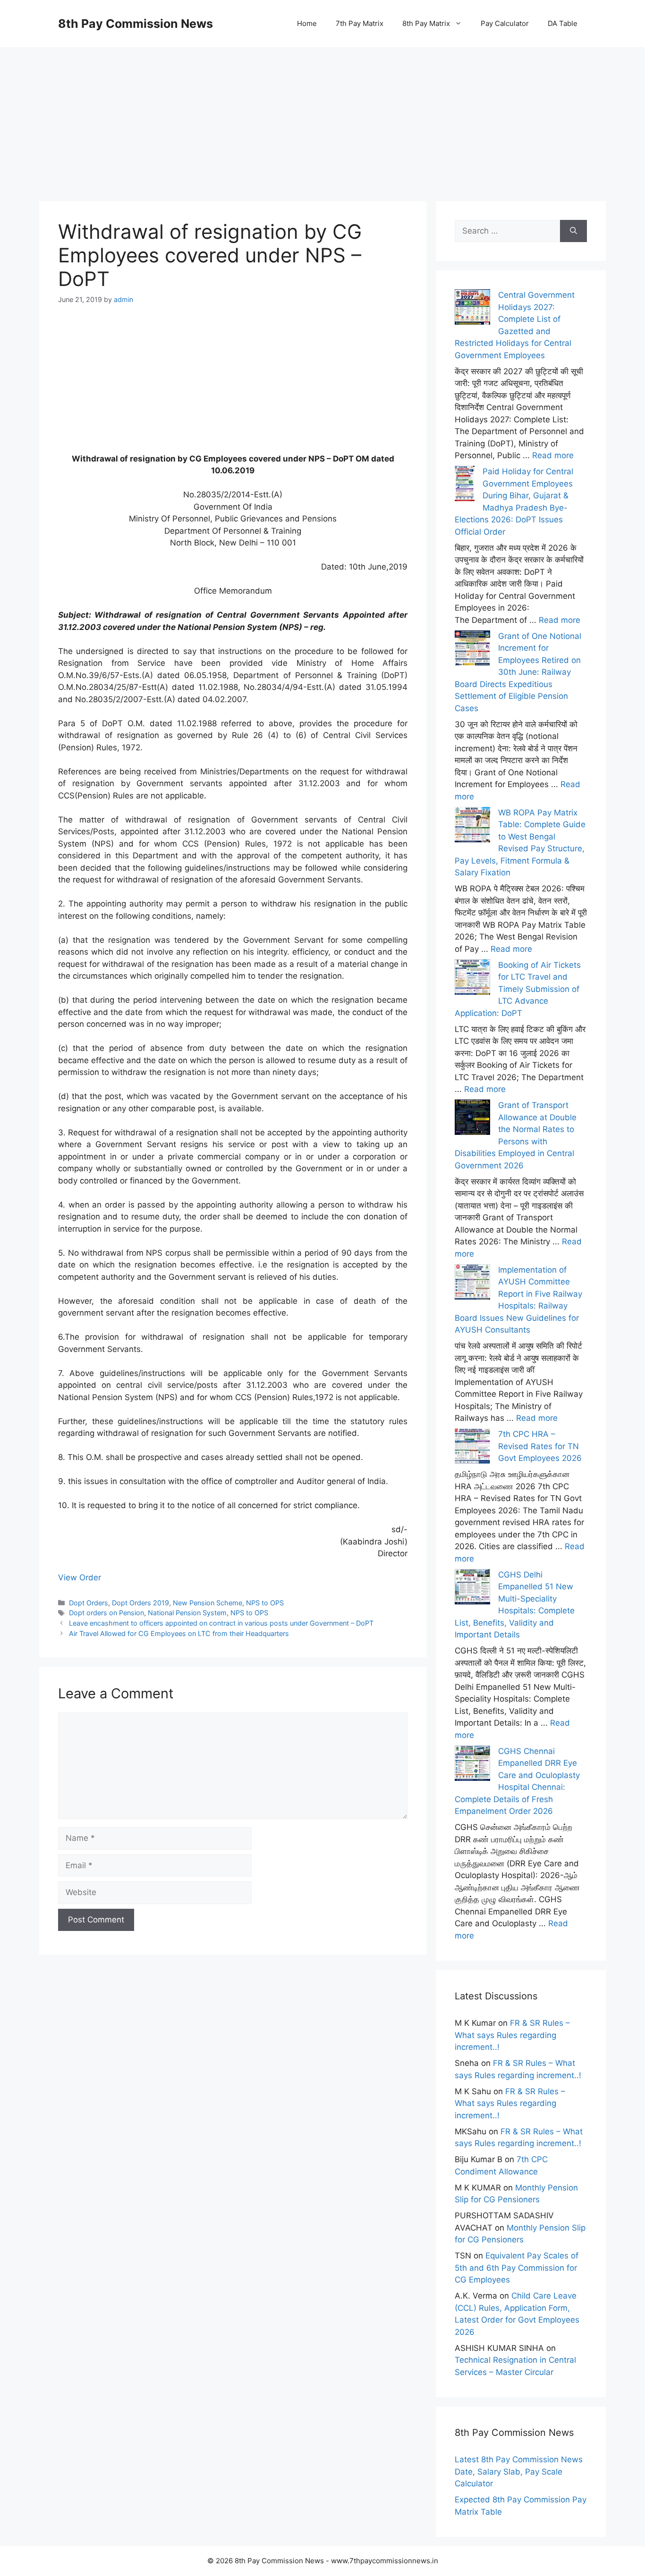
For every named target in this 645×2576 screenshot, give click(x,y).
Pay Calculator (505, 23)
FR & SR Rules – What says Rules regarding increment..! (512, 2035)
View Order (80, 1577)
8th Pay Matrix (426, 23)
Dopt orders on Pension (106, 1613)
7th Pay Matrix (360, 23)
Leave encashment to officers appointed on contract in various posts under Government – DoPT (221, 1623)
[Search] (573, 231)
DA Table (563, 23)
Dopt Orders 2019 (140, 1603)
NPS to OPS (265, 1603)
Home (307, 23)
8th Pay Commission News (136, 24)
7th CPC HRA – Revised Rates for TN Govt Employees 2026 (540, 1446)
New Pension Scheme (208, 1603)
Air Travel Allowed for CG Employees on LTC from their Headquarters (179, 1633)
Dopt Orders (89, 1603)
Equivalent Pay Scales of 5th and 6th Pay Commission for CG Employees (517, 2268)
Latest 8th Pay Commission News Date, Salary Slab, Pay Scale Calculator (519, 2471)
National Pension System (187, 1613)
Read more (553, 455)
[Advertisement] (322, 113)
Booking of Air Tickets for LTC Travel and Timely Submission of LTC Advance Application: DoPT (518, 989)
